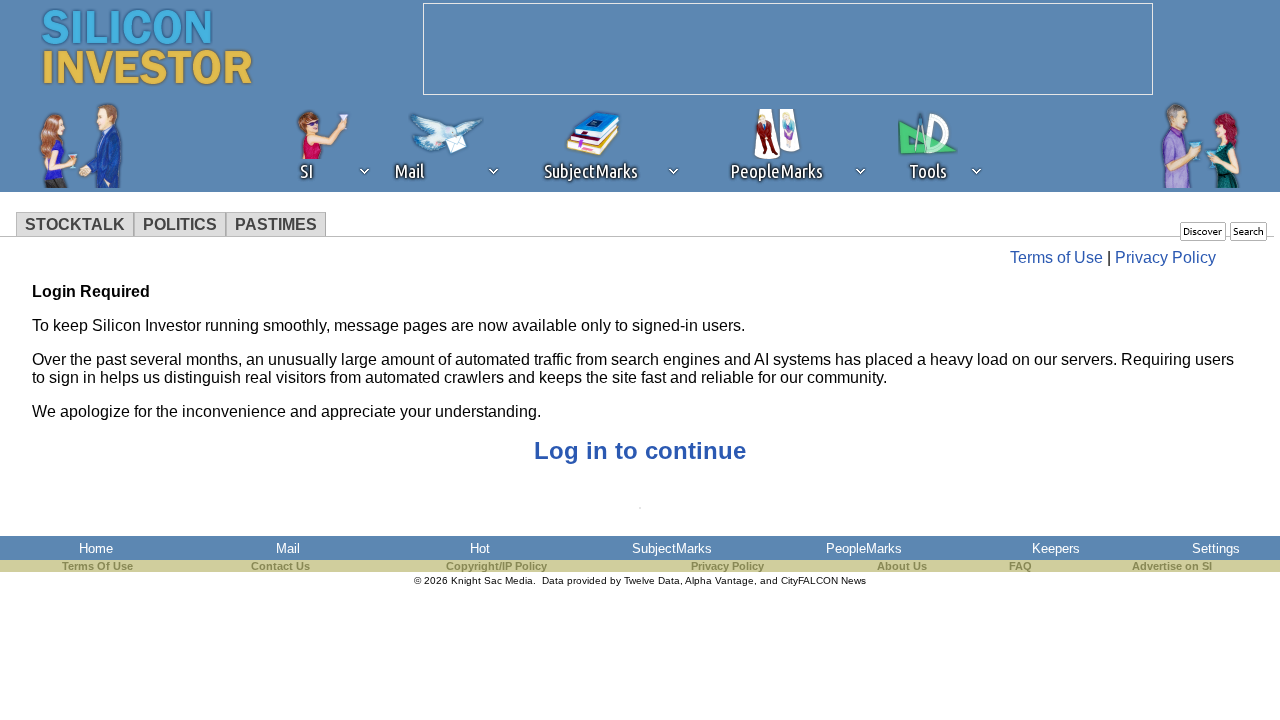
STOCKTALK (75, 224)
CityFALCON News (823, 580)
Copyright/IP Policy (496, 566)
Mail (288, 548)
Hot (480, 548)
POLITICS (180, 224)
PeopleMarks (864, 548)
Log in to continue (640, 450)
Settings (1216, 548)
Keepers (1056, 548)
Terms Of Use (97, 566)
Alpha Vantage (719, 580)
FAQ (1020, 566)
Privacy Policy (1165, 257)
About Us (902, 566)
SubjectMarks (672, 548)
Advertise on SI (1172, 566)
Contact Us (280, 566)
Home (96, 548)
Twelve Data (652, 580)
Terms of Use (1056, 257)
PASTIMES (276, 224)
